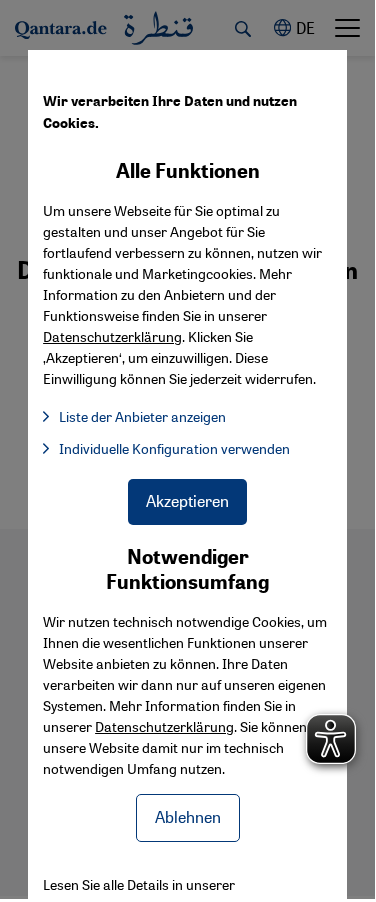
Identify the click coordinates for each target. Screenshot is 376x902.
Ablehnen (188, 816)
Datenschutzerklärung (164, 726)
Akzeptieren (187, 500)
